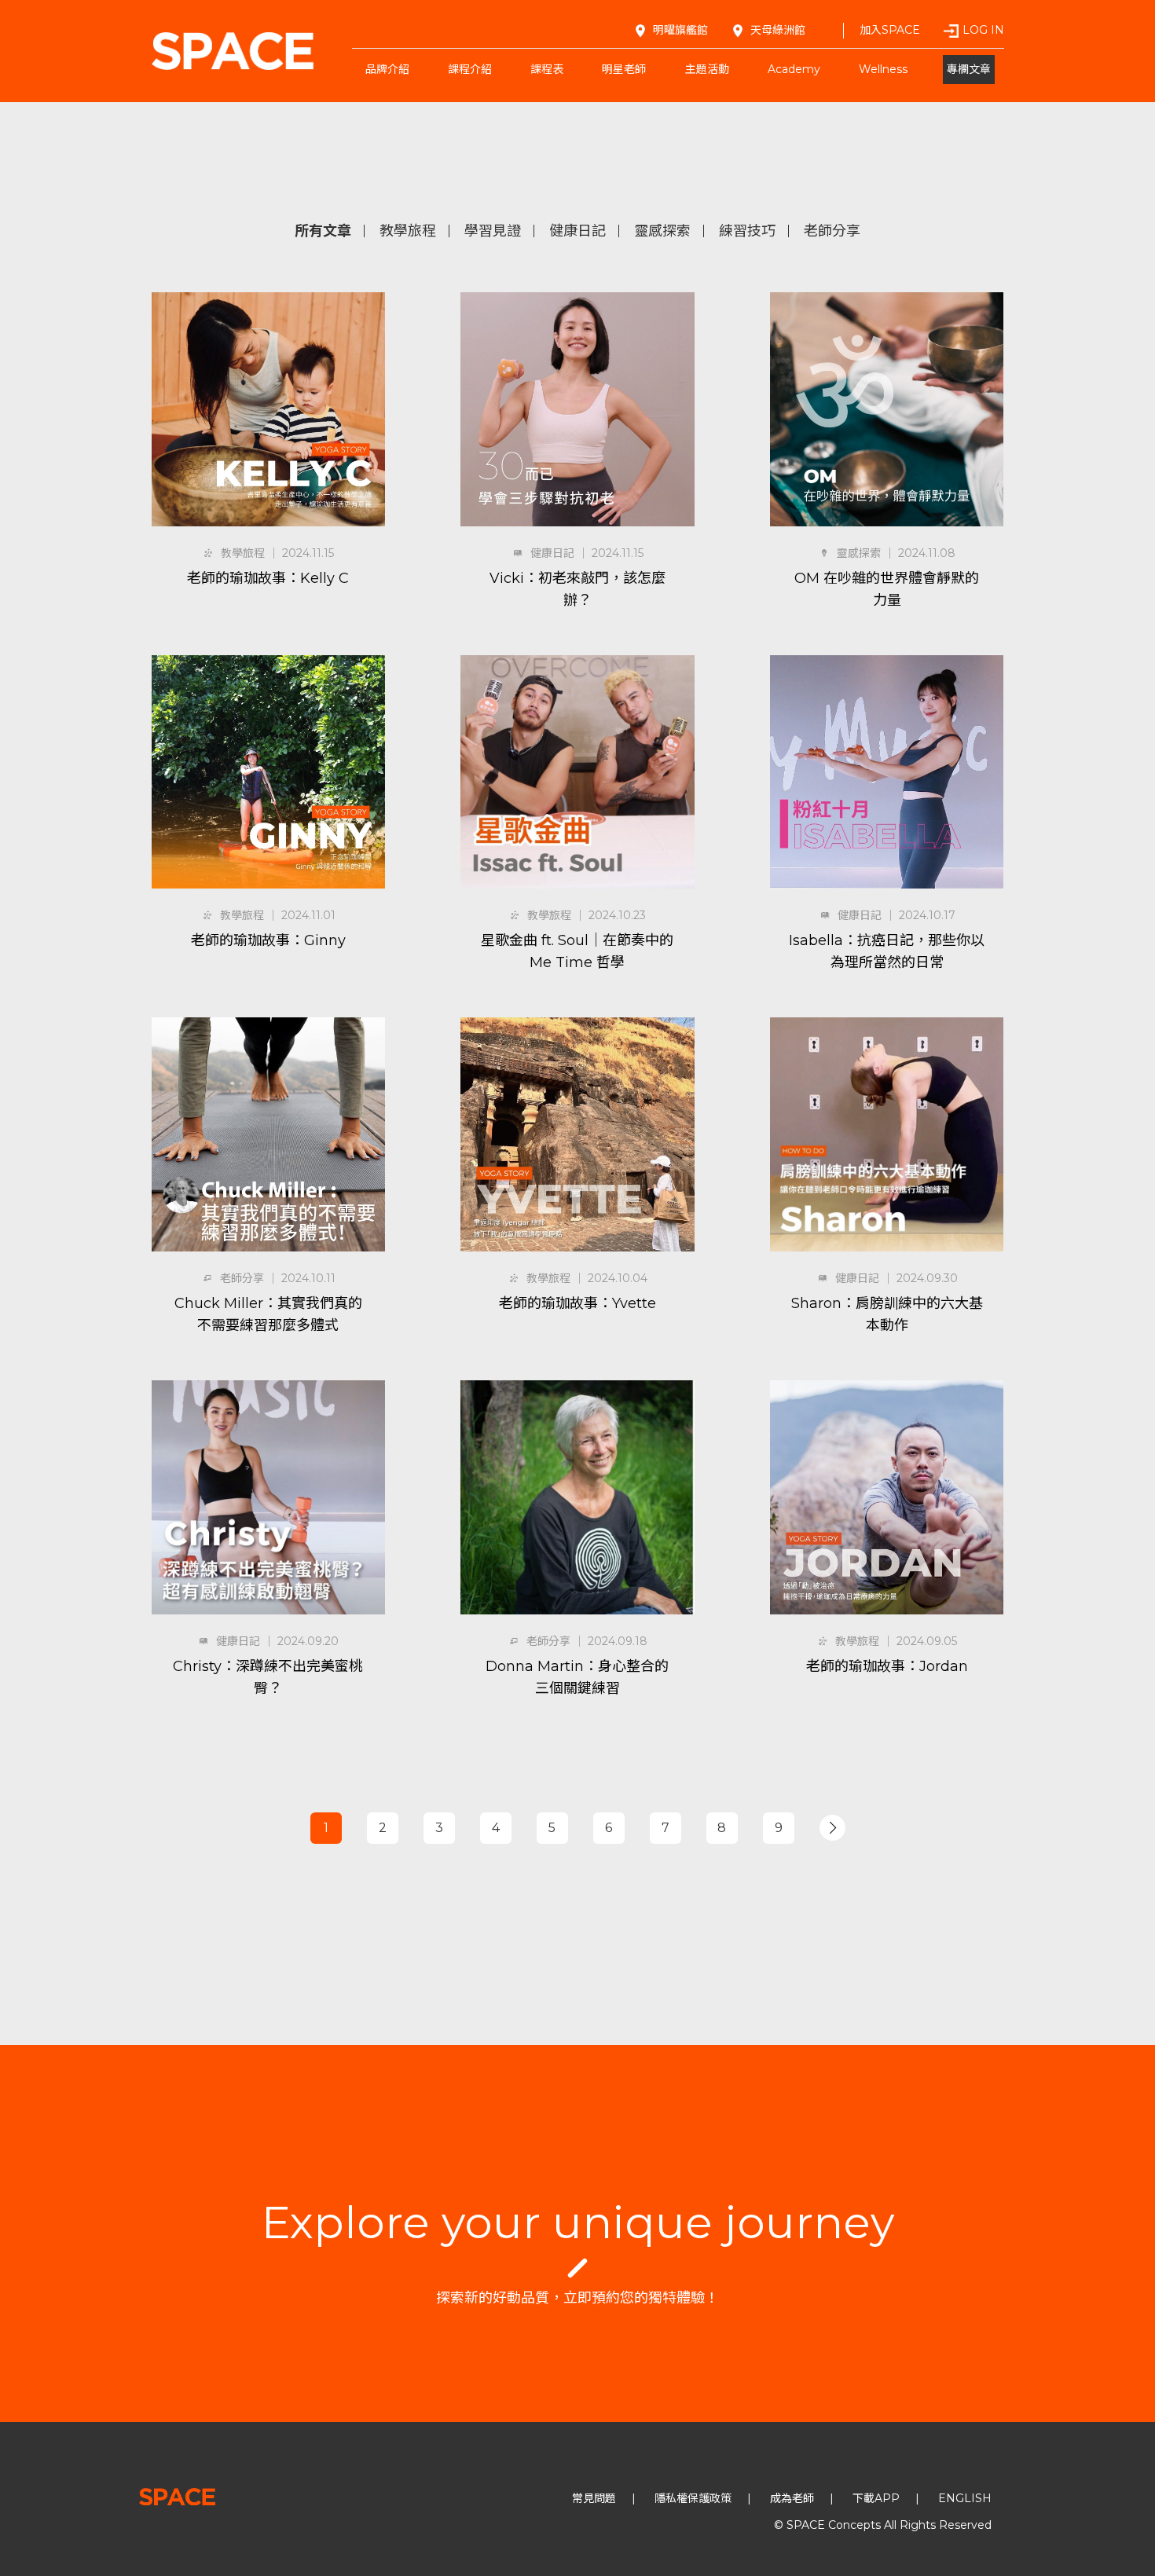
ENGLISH (965, 2498)
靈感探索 (662, 231)
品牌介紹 (387, 69)
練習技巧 (747, 231)
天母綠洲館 (778, 30)
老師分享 (832, 231)
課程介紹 (470, 69)
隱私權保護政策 (693, 2498)
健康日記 (577, 231)
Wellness (883, 69)
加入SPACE (890, 30)
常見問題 (594, 2498)
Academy (794, 69)
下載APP (876, 2498)
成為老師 (792, 2498)
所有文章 (323, 231)
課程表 (547, 69)
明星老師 (624, 69)
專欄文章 (969, 69)
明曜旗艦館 (680, 30)
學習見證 (493, 231)
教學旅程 (408, 231)
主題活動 (707, 69)
